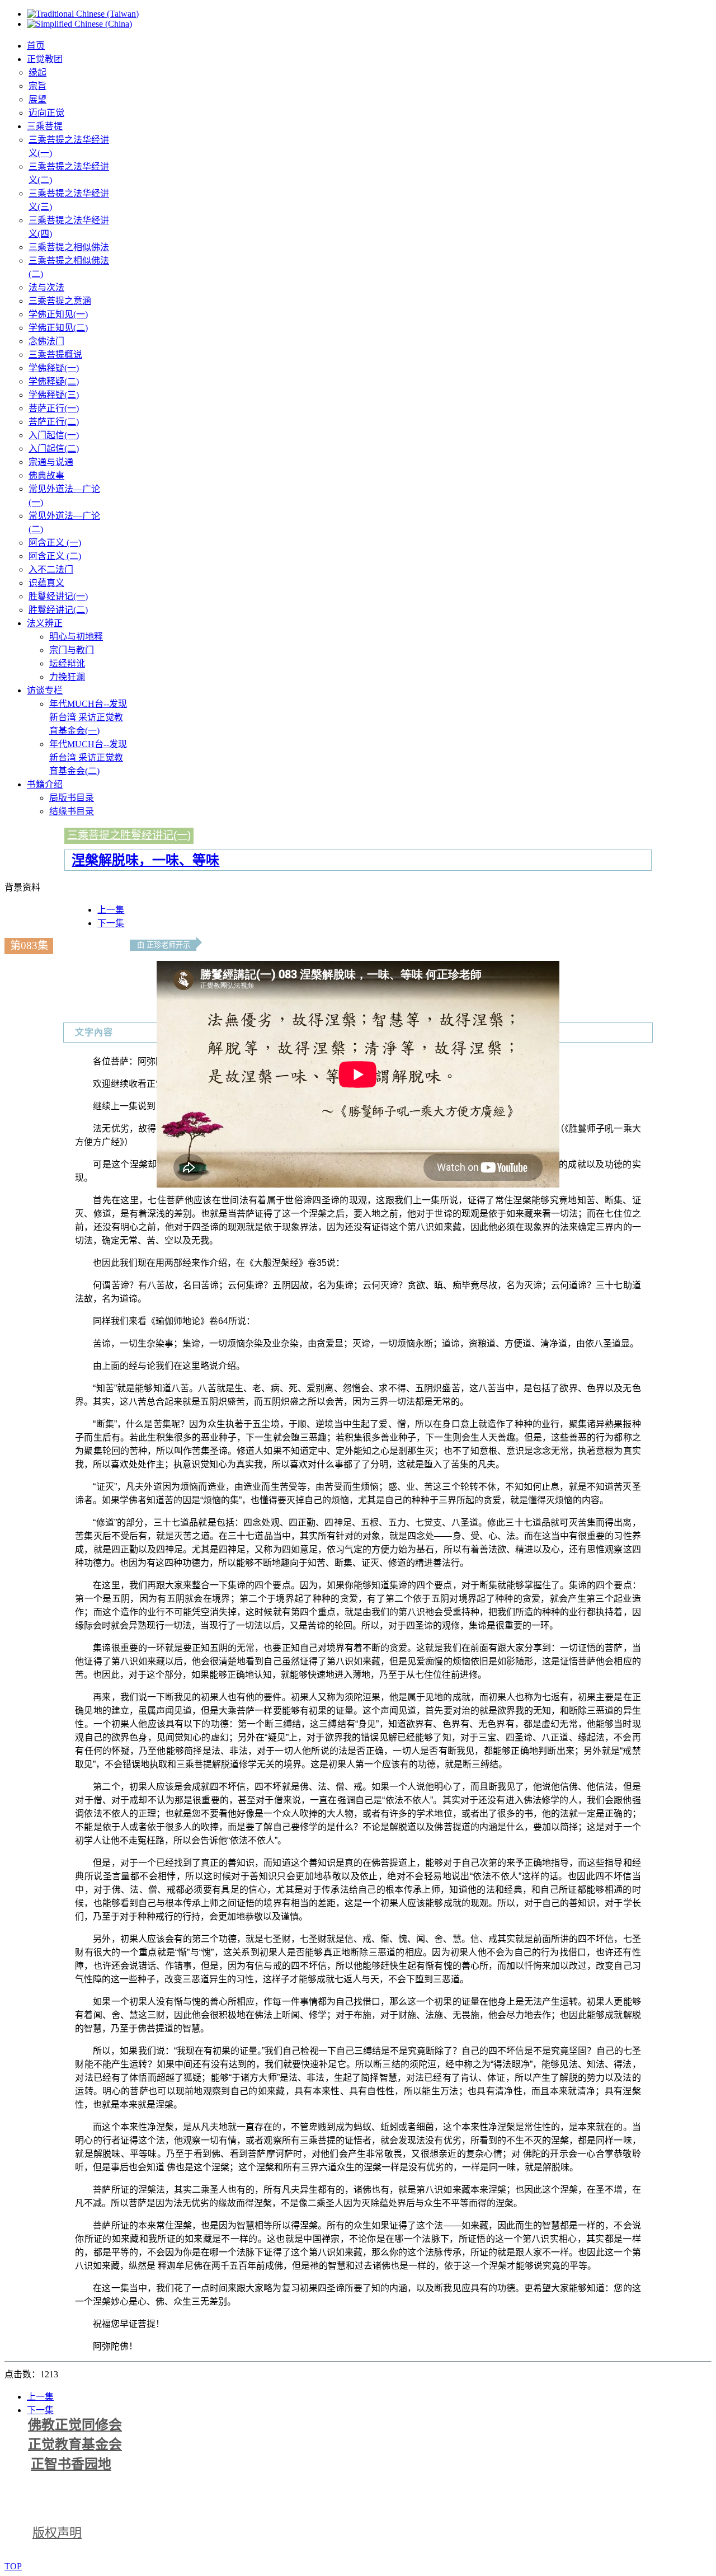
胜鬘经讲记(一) (58, 596)
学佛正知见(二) (58, 328)
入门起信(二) (54, 449)
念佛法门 (46, 341)
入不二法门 (51, 569)
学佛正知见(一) (58, 314)
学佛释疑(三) (54, 395)
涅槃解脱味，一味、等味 (145, 860)
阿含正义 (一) (55, 543)
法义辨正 (45, 623)
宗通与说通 (51, 462)
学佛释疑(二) (54, 381)
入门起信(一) (54, 435)
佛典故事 (46, 475)
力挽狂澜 (67, 677)
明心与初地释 (76, 637)
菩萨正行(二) (54, 422)
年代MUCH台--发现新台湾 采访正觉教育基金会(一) (88, 717)
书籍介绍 (45, 784)
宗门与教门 (72, 650)
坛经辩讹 (67, 663)
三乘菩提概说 (55, 355)
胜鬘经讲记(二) (58, 610)
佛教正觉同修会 (75, 2425)
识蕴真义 (46, 583)
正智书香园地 (71, 2464)
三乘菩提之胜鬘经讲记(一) (129, 835)
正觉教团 (45, 59)
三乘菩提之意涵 (60, 301)
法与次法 (46, 287)
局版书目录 (72, 798)
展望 (37, 99)
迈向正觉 (46, 113)
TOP (13, 2566)
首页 (36, 46)
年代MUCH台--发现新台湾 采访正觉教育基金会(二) (88, 757)
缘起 (37, 72)
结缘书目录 (72, 811)
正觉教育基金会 (75, 2444)
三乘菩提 (45, 126)
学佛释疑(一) (54, 368)
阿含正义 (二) (55, 556)
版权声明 (57, 2533)
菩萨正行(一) (54, 408)
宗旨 (37, 86)
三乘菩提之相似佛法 (69, 247)
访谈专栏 (45, 690)
